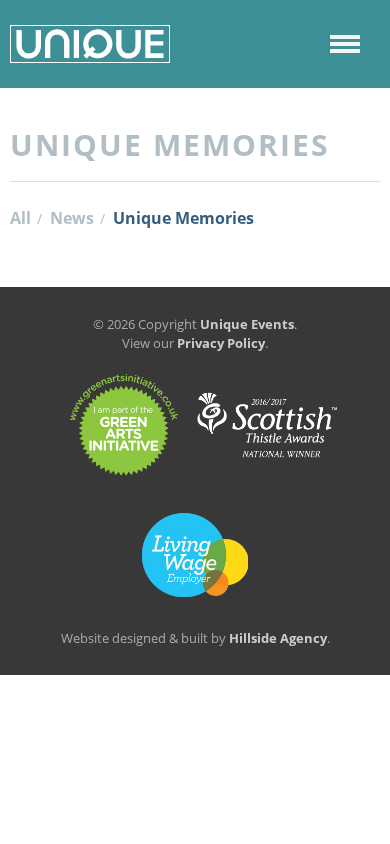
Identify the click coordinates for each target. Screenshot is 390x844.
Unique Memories (183, 218)
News (72, 218)
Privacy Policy (221, 343)
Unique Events (247, 324)
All (20, 218)
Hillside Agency (278, 638)
